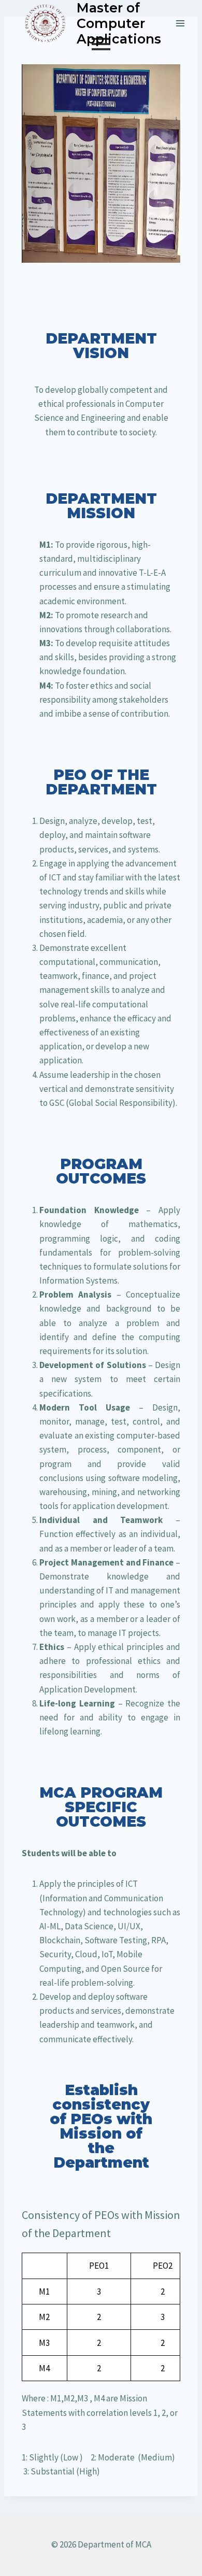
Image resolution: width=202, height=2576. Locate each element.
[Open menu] (180, 23)
